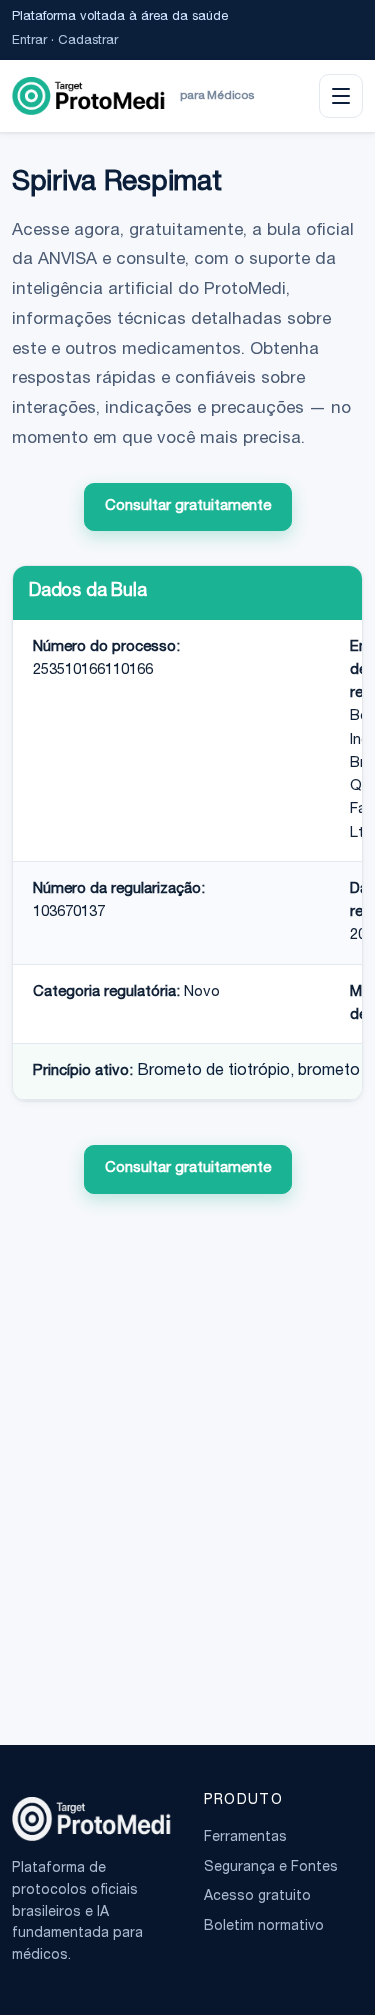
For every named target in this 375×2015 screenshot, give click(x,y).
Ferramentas (245, 1838)
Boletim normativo (264, 1927)
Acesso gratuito (257, 1897)
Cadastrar (88, 41)
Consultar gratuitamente (188, 506)
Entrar (29, 41)
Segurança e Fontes (271, 1868)
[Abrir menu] (341, 96)
